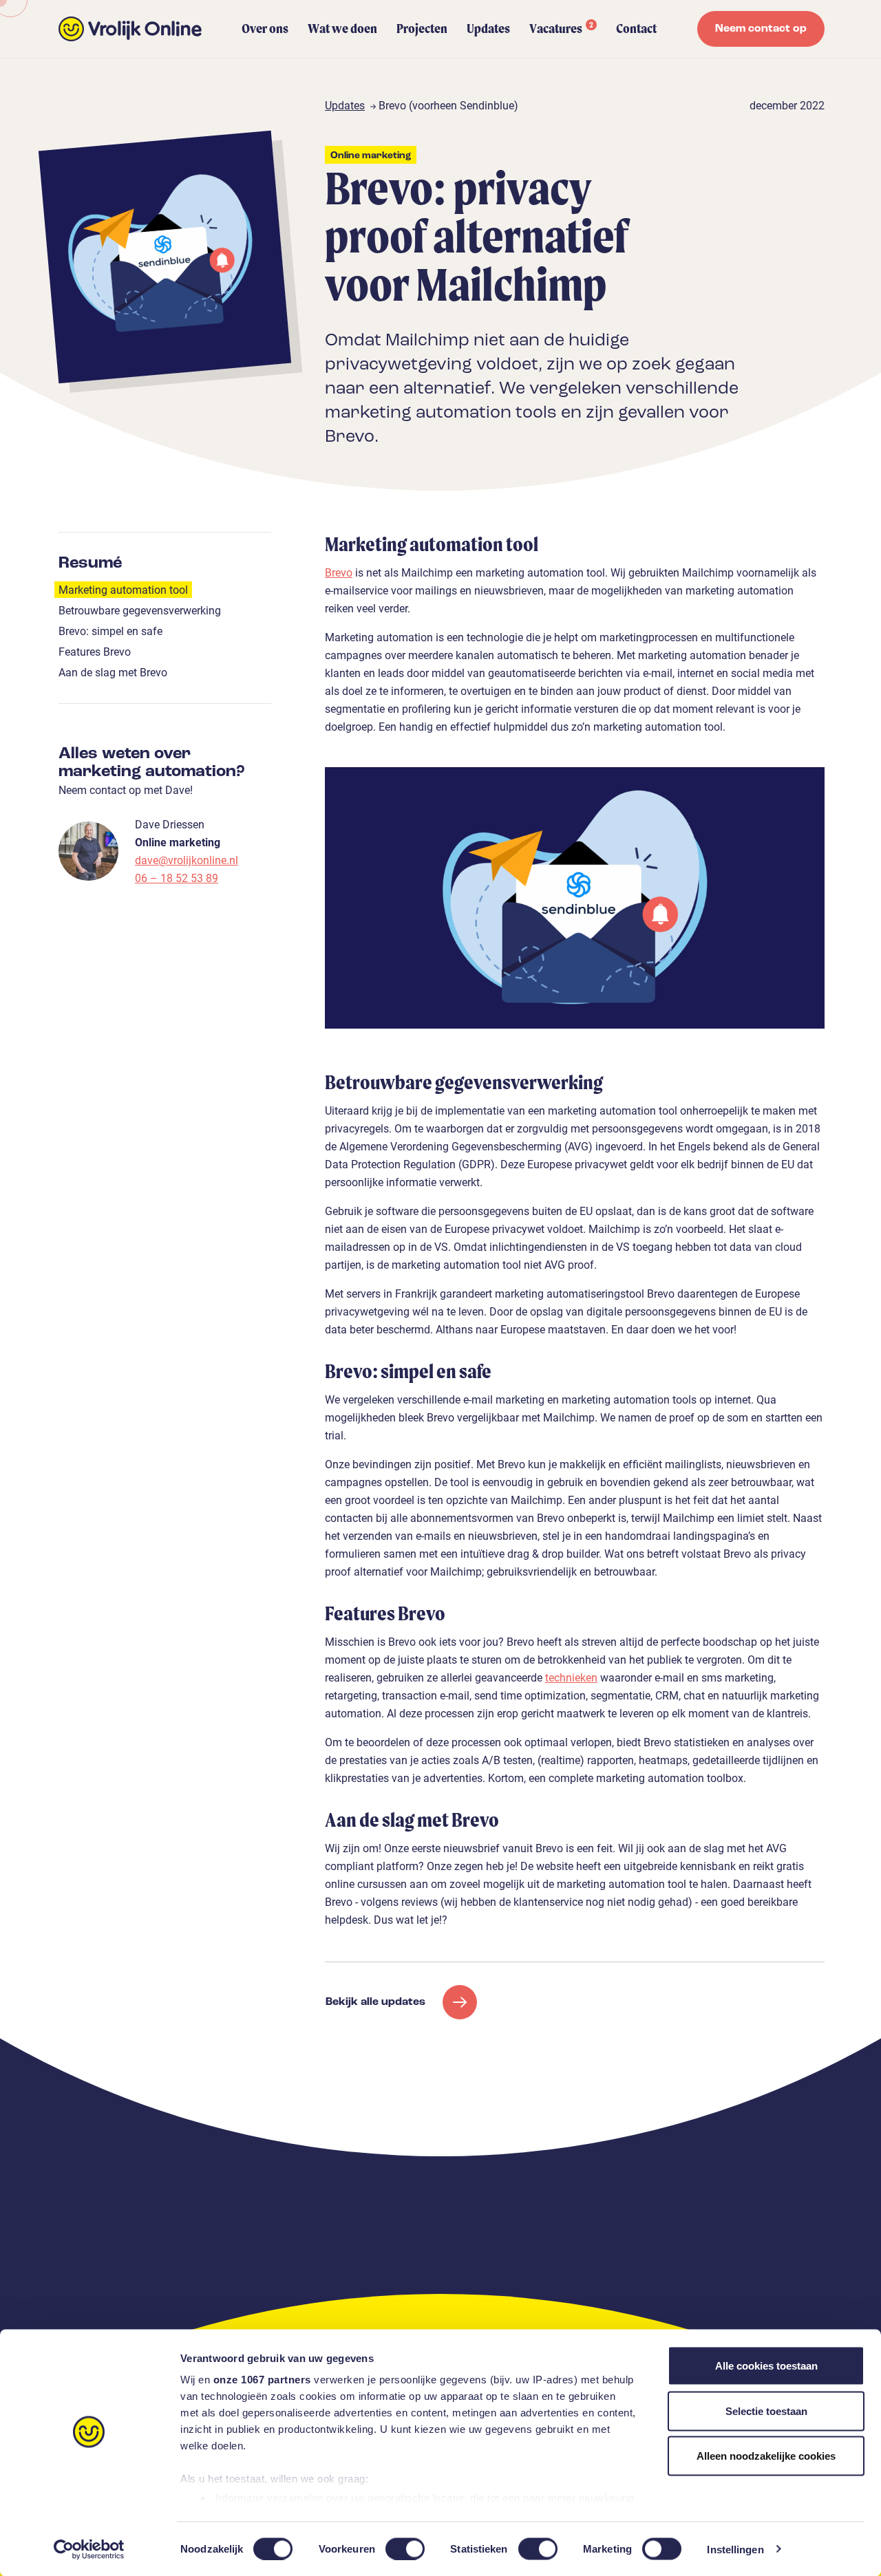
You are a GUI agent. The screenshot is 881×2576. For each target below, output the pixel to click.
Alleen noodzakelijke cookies (766, 2456)
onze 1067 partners (262, 2380)
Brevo (339, 572)
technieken (571, 1677)
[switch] (405, 2548)
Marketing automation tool (123, 589)
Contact (636, 29)
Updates (488, 29)
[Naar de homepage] (130, 29)
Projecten (422, 29)
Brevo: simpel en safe (110, 631)
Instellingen (735, 2549)
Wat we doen (342, 29)
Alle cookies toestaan (766, 2366)
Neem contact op (761, 29)
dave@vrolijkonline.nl (187, 860)
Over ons (265, 29)
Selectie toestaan (766, 2411)
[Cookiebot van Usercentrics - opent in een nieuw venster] (89, 2549)
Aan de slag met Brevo (113, 672)
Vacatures (561, 28)
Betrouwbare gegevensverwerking (140, 610)
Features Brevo (95, 651)
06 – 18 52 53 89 (177, 878)
